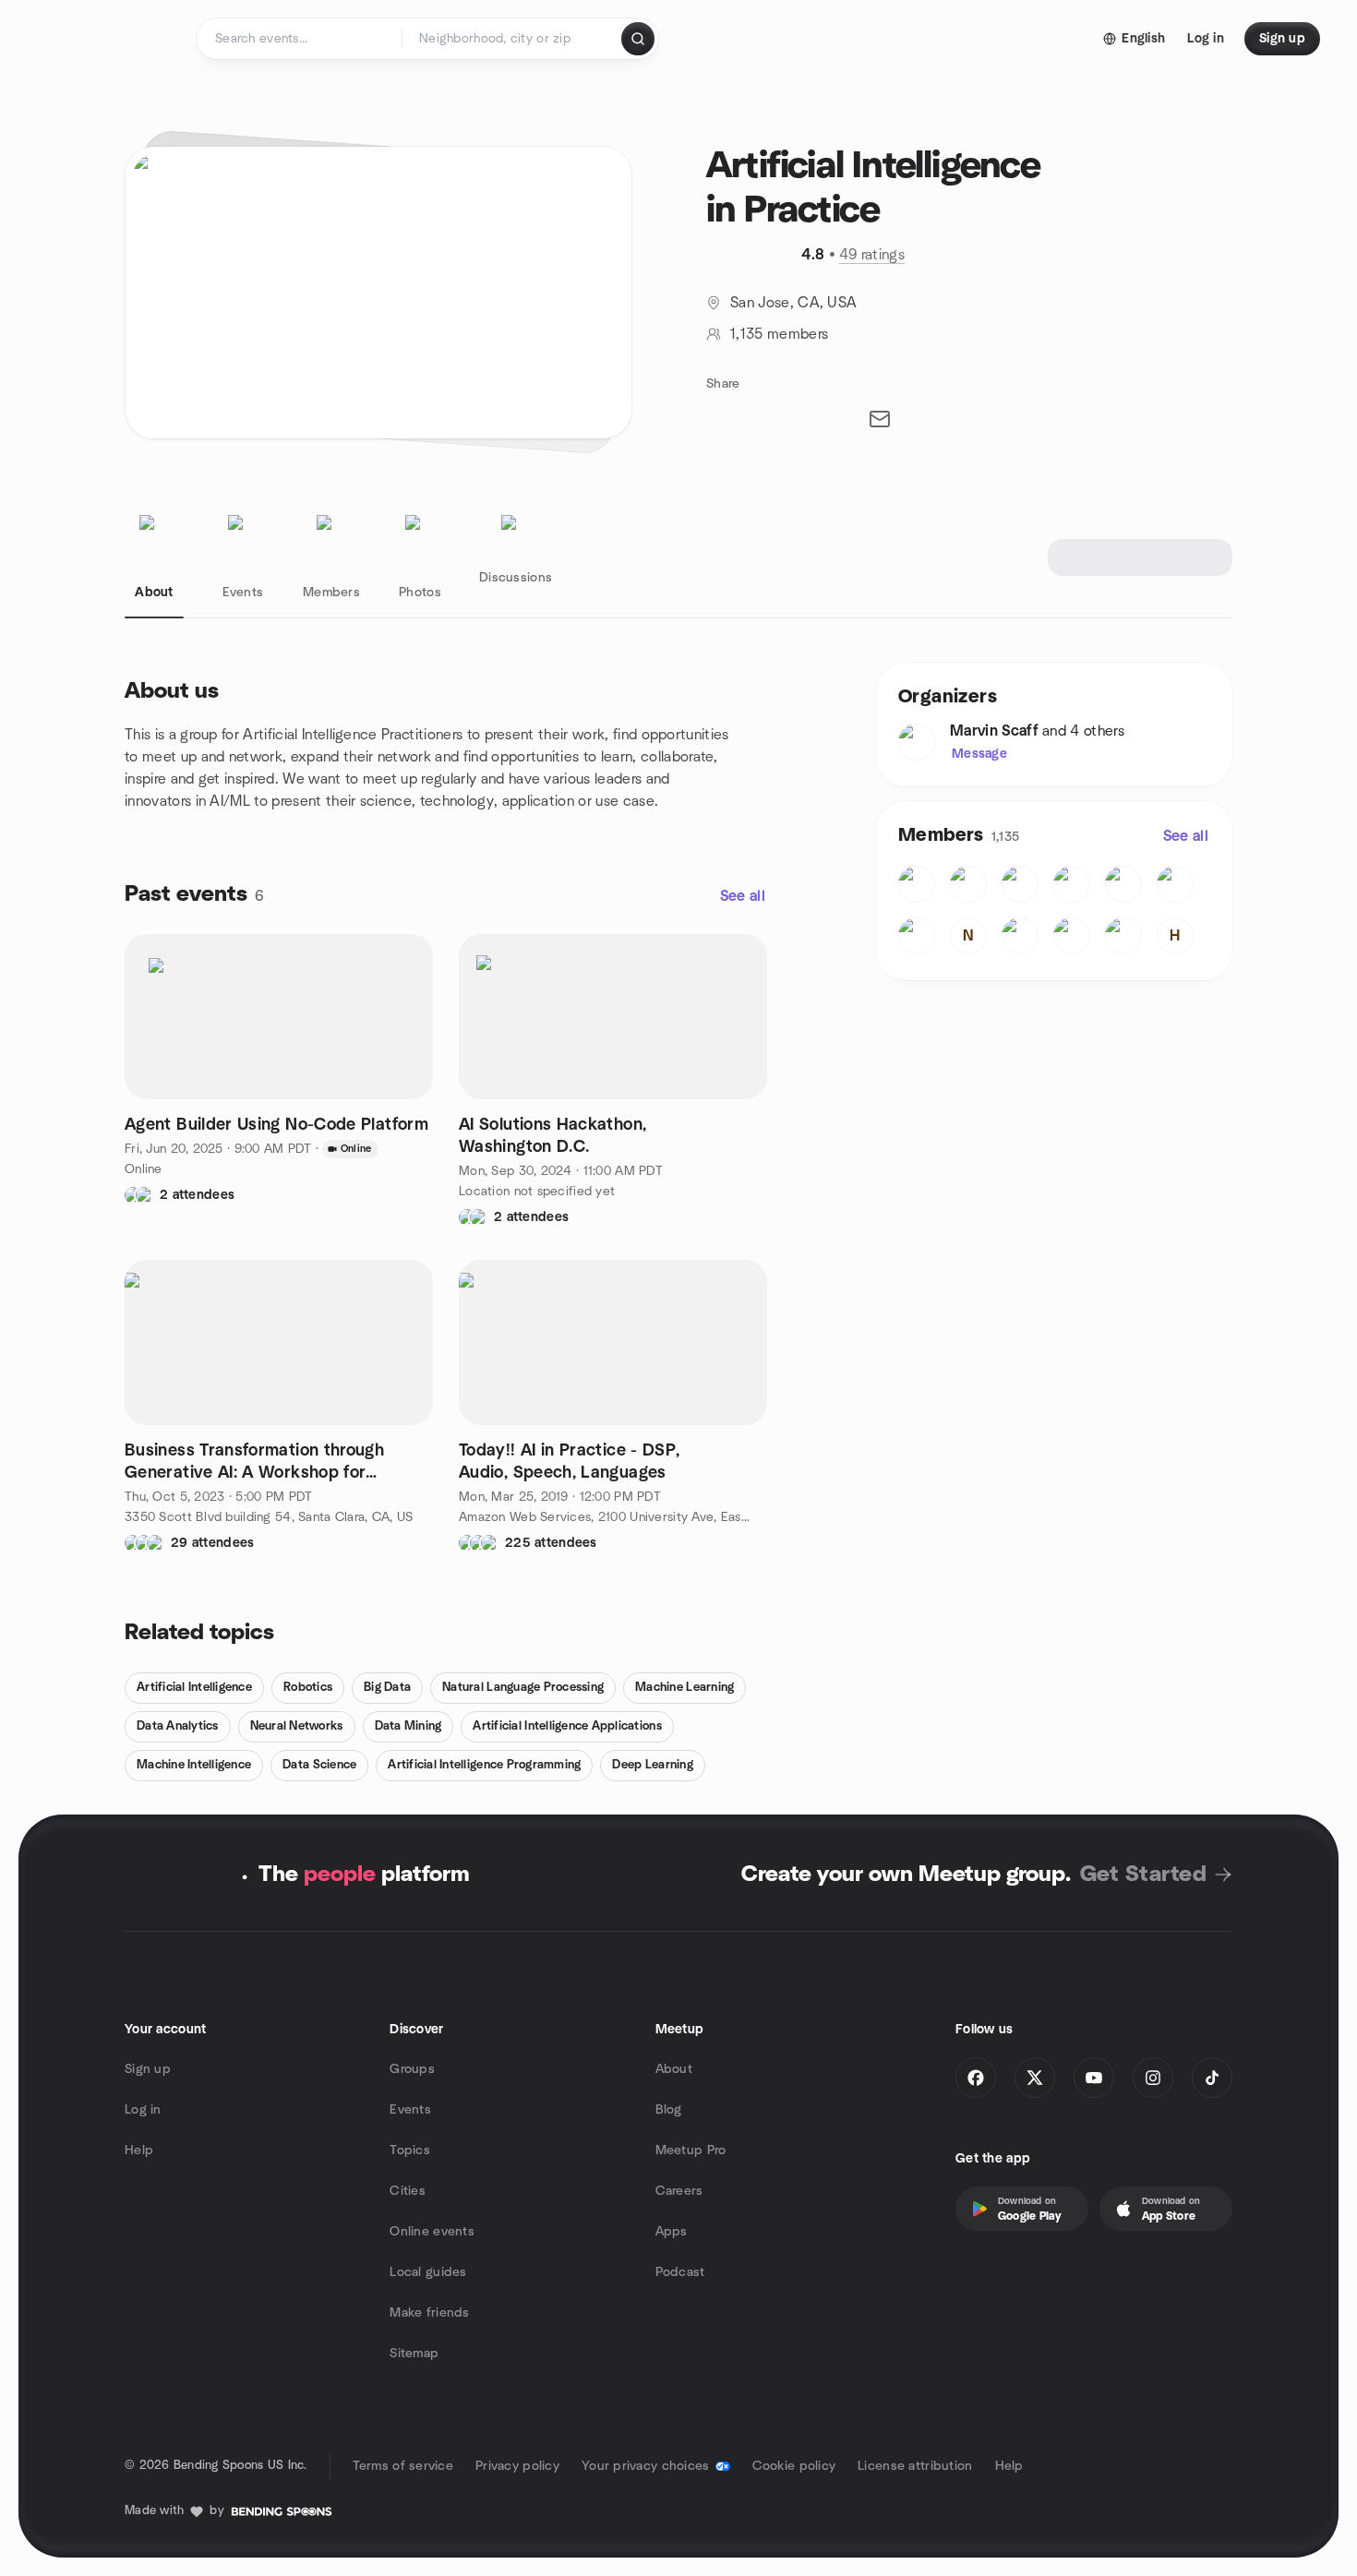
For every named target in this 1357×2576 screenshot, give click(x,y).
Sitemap (414, 2354)
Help (139, 2151)
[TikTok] (1212, 2078)
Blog (669, 2110)
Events (410, 2110)
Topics (410, 2151)
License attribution (915, 2466)
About (674, 2069)
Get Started (1143, 1875)
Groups (412, 2069)
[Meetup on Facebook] (976, 2078)
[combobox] (513, 39)
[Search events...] (638, 39)
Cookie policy (794, 2466)
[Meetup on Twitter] (1035, 2078)
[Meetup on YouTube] (1094, 2078)
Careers (679, 2191)
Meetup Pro (691, 2151)
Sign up (148, 2069)
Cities (408, 2191)
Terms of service (403, 2466)
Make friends (429, 2313)
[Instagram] (1153, 2078)
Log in (143, 2110)
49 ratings (872, 255)
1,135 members (779, 334)
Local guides (428, 2272)
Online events (432, 2232)
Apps (672, 2232)
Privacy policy (517, 2466)
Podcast (680, 2272)
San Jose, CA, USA (793, 303)
